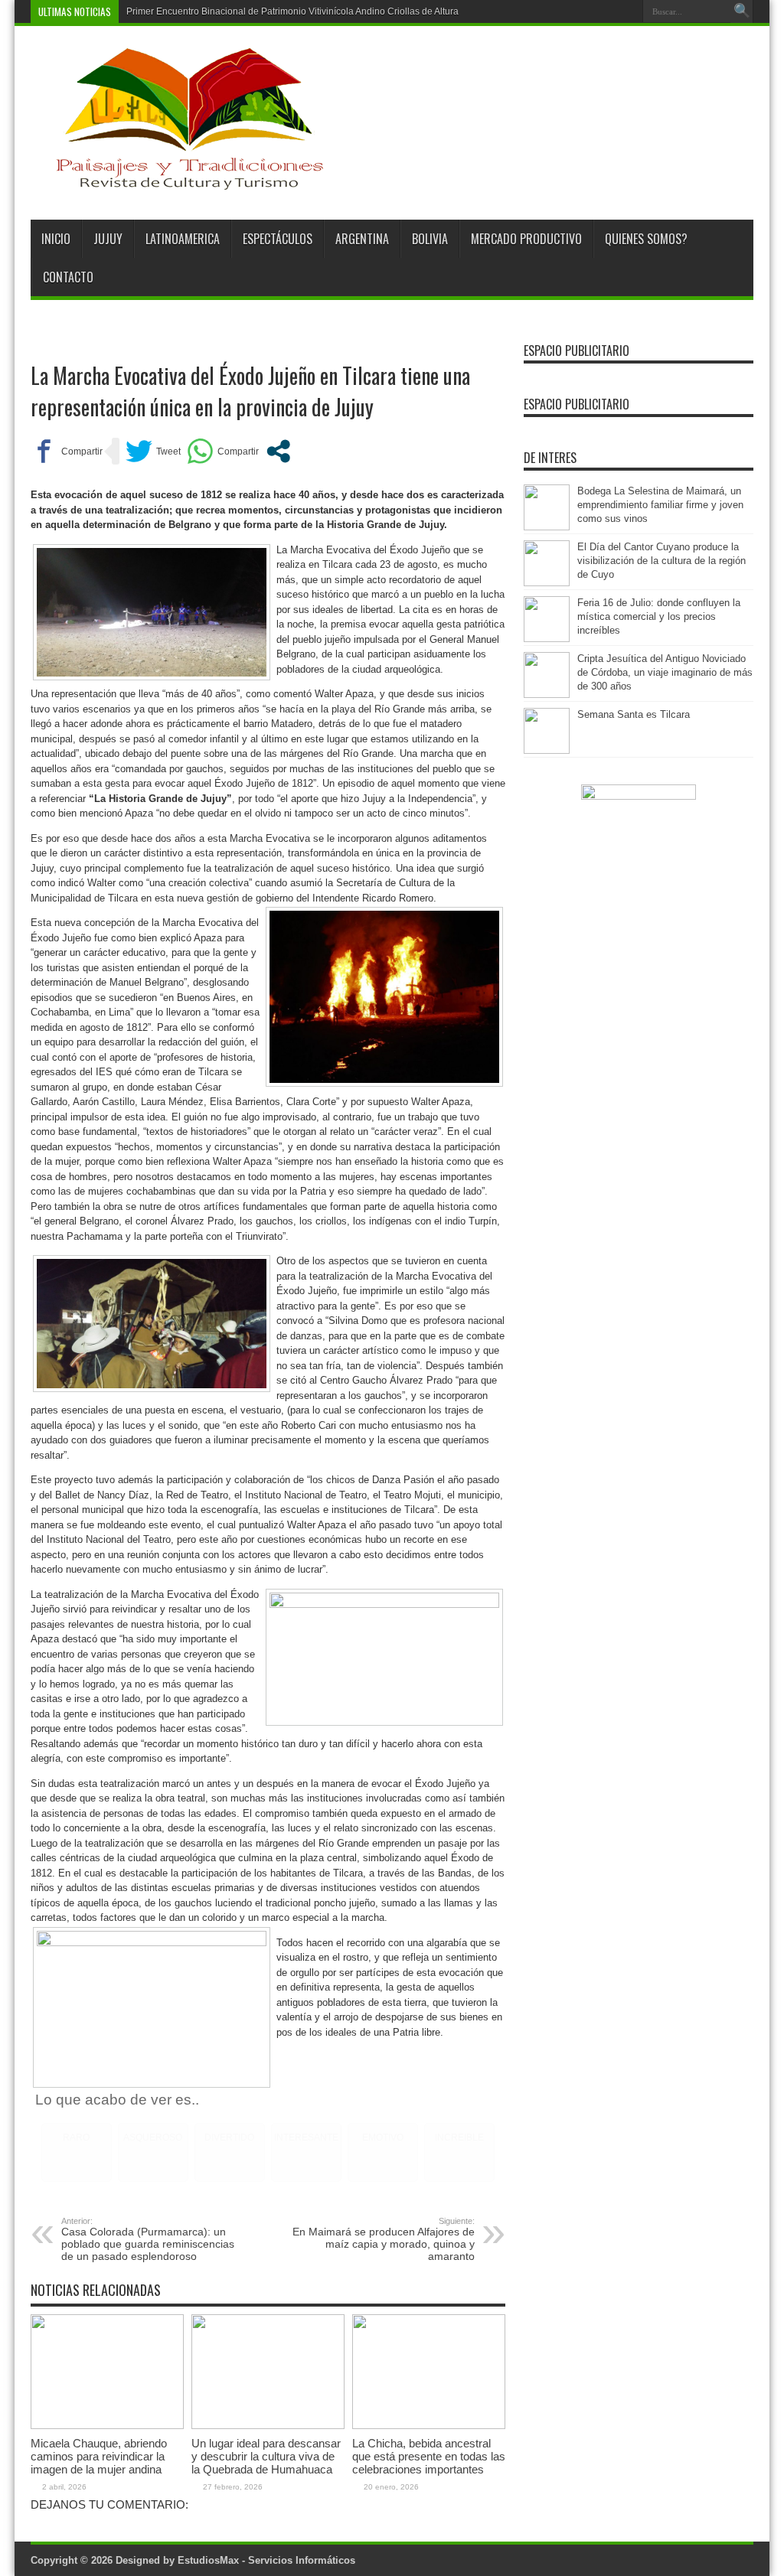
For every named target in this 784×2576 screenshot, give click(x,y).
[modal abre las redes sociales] (278, 451)
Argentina (362, 239)
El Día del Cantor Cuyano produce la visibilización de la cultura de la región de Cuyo (661, 561)
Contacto (68, 277)
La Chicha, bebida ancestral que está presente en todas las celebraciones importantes (429, 2456)
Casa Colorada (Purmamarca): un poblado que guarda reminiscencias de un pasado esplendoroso (148, 2239)
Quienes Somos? (646, 239)
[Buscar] (742, 11)
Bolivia (430, 239)
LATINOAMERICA (183, 239)
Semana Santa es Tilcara (634, 714)
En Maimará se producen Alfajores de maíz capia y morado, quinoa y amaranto (384, 2239)
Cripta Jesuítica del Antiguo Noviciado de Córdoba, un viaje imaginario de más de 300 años (665, 672)
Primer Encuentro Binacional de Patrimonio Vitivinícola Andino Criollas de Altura (292, 11)
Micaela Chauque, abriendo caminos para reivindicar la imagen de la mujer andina (99, 2456)
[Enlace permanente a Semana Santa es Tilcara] (547, 750)
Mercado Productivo (526, 239)
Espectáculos (278, 239)
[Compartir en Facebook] (67, 451)
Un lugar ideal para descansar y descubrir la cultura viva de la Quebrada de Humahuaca (266, 2456)
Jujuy (108, 239)
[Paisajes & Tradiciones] (178, 181)
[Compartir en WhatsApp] (223, 451)
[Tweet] (153, 451)
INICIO (56, 239)
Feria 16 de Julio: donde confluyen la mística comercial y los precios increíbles (659, 616)
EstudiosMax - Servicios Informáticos (266, 2560)
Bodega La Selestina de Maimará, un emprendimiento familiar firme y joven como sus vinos (660, 505)
